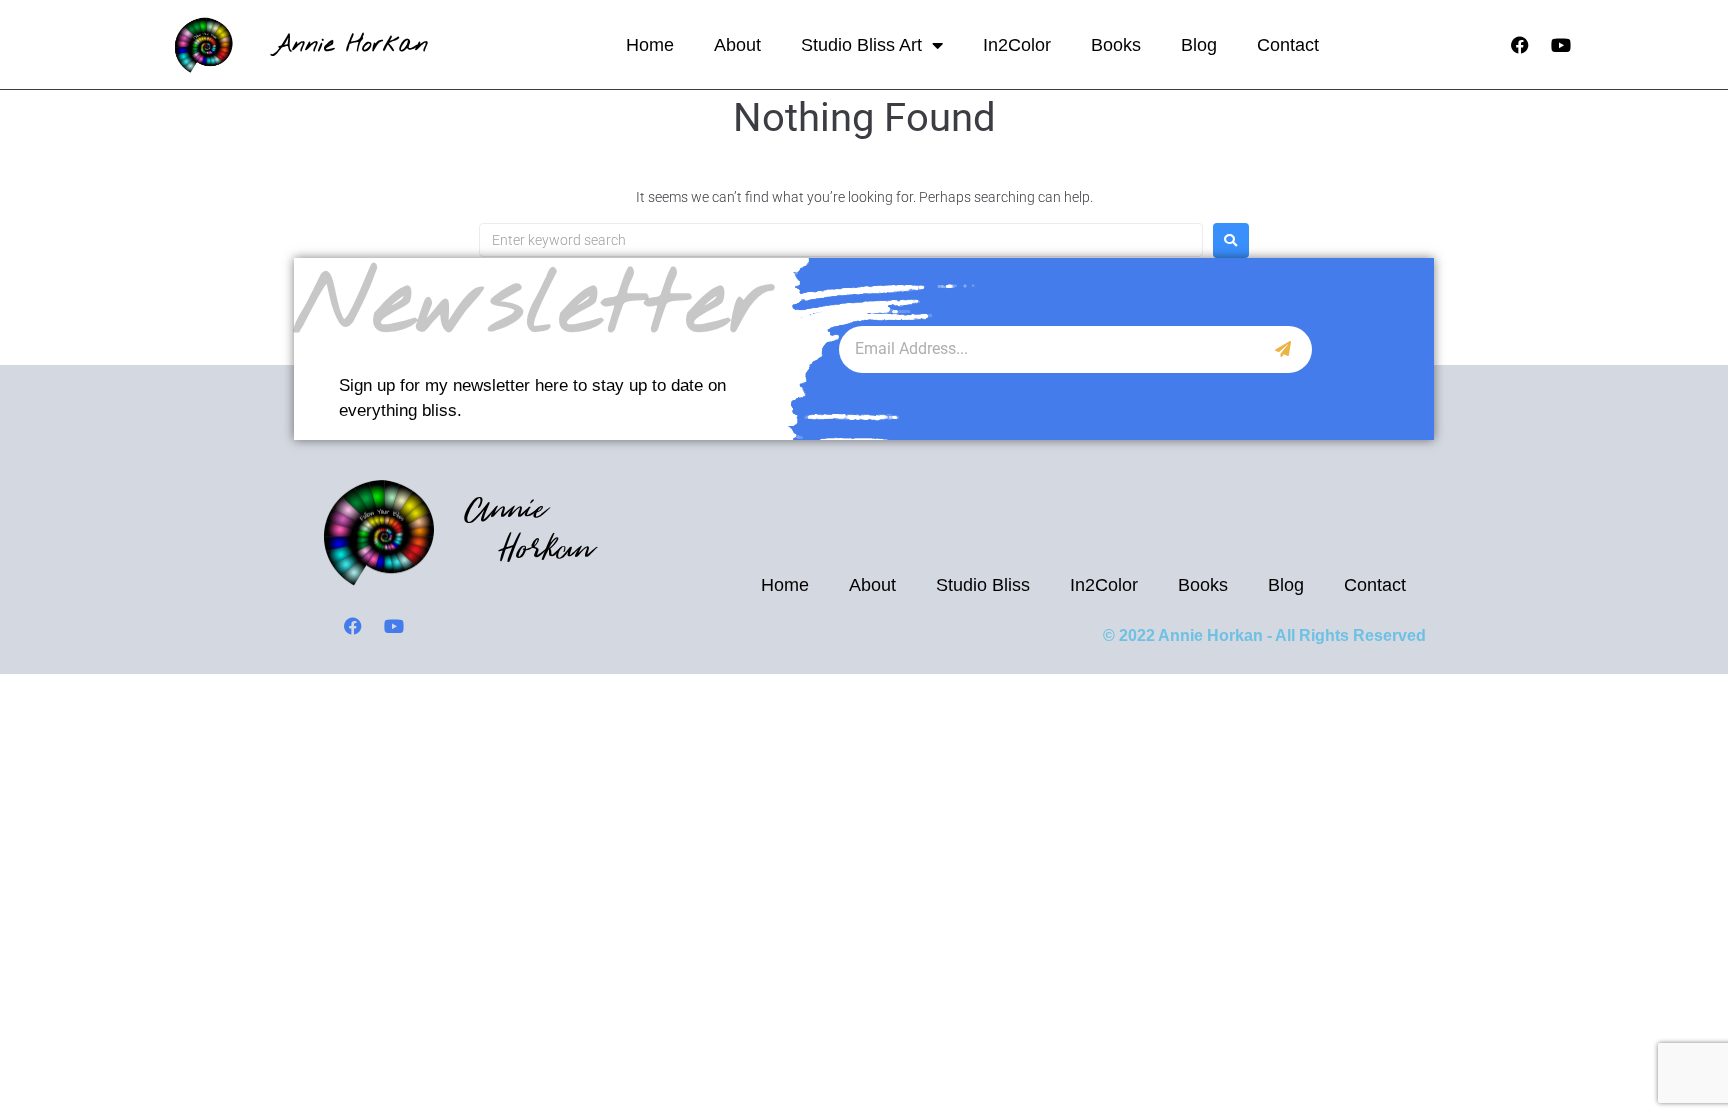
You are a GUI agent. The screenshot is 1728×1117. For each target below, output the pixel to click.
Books (1116, 45)
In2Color (1017, 45)
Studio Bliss (983, 585)
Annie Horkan (350, 44)
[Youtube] (1561, 45)
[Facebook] (1520, 45)
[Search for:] (841, 240)
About (737, 45)
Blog (1199, 45)
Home (650, 45)
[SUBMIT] (1283, 349)
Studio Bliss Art (861, 45)
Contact (1288, 45)
